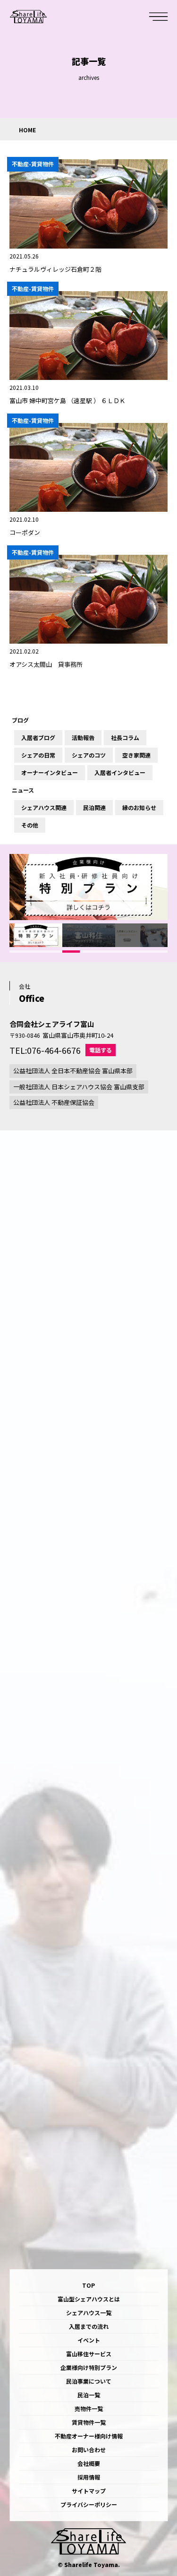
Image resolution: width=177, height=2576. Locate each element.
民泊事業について (89, 2381)
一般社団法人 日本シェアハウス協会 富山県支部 (79, 1087)
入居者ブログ (38, 738)
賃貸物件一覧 (89, 2422)
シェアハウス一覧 (89, 2313)
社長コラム (125, 738)
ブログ (20, 720)
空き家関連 (136, 755)
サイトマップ (89, 2491)
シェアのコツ (89, 755)
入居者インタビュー (120, 773)
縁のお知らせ (139, 808)
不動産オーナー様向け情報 (89, 2436)
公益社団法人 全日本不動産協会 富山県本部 (73, 1071)
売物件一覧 (89, 2408)
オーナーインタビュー (50, 773)
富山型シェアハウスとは (89, 2299)
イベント (89, 2340)
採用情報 (89, 2477)
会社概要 (89, 2463)
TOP (88, 2285)
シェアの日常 (38, 755)
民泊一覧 (89, 2395)
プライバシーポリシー (89, 2504)
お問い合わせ (89, 2450)
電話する (101, 1050)
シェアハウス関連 (44, 808)
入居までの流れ (89, 2326)
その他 (30, 825)
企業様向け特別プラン (89, 2367)
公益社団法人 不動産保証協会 (54, 1102)
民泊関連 (94, 808)
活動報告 (83, 738)
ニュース (23, 790)
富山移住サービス (89, 2354)
